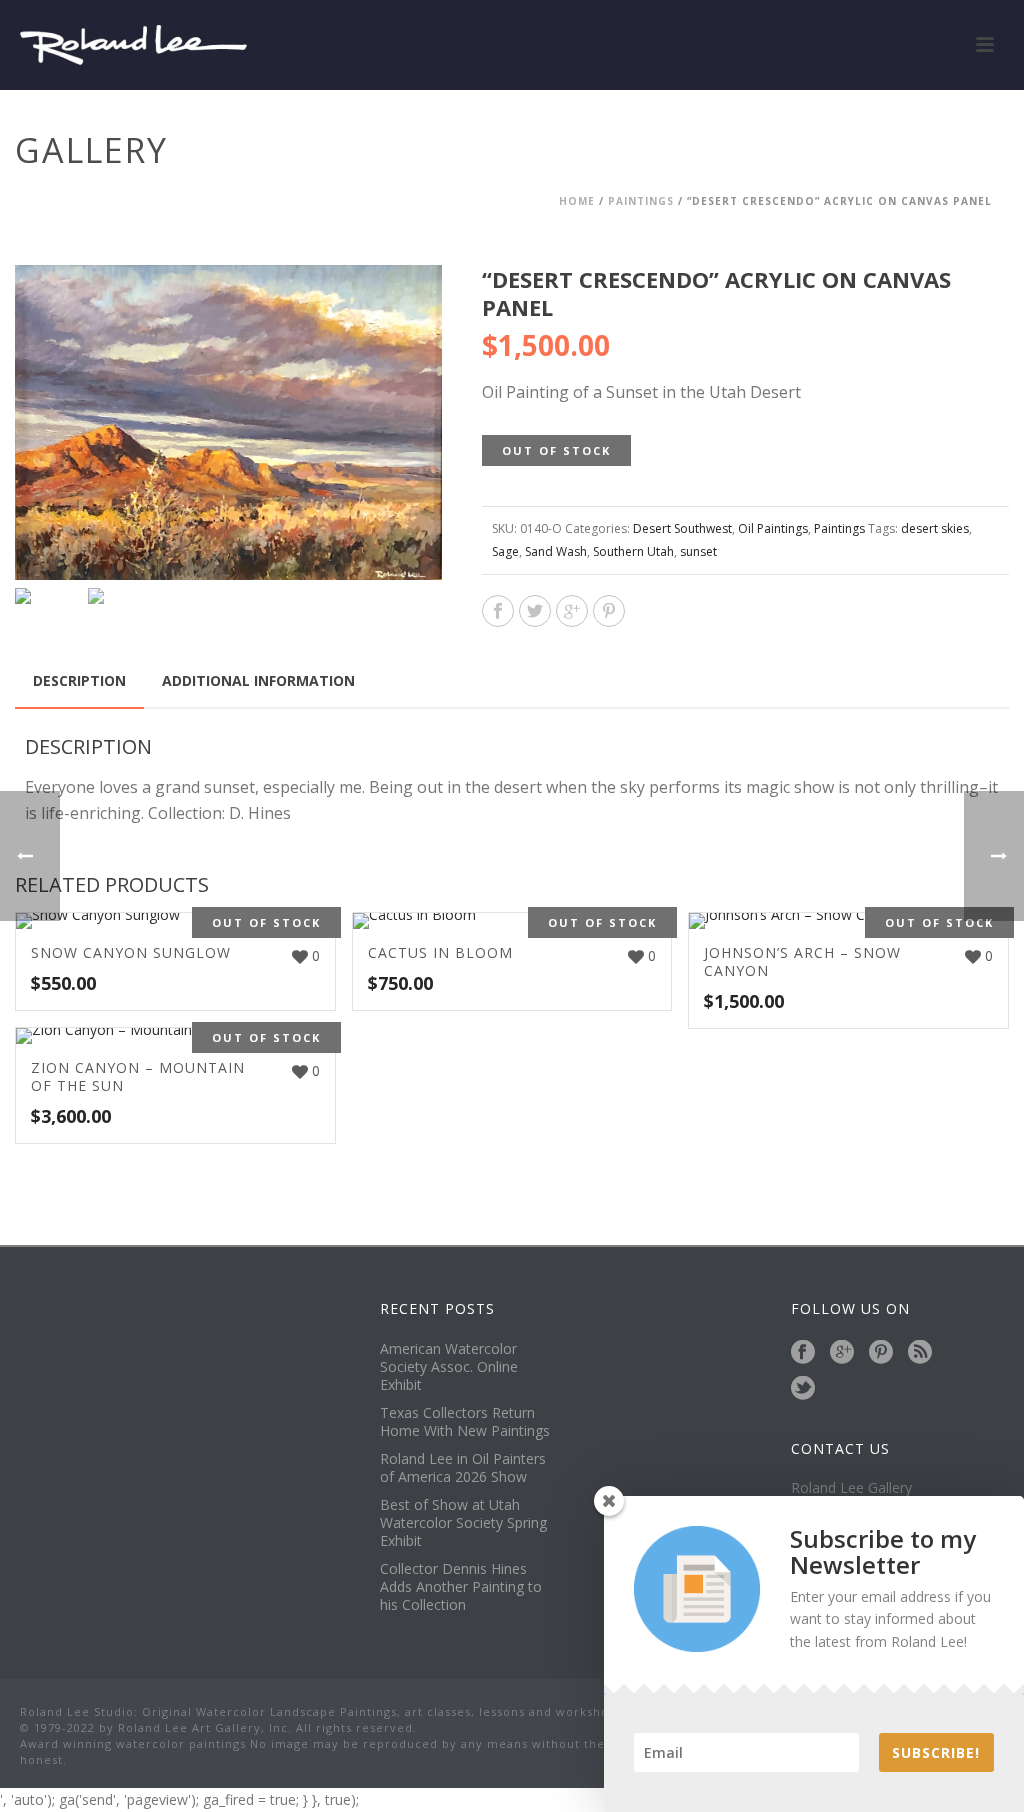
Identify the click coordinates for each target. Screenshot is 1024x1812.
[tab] (79, 681)
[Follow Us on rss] (920, 1353)
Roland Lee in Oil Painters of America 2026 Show (463, 1468)
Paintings (641, 201)
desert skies (935, 528)
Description (79, 680)
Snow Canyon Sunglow (131, 952)
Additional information (258, 680)
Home (577, 201)
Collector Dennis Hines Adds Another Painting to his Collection (461, 1587)
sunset (698, 551)
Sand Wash (556, 551)
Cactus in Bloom (440, 952)
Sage (505, 551)
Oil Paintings (773, 528)
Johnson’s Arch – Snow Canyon (802, 961)
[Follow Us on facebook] (803, 1353)
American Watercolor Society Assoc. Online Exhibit (449, 1367)
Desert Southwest (682, 528)
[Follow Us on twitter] (803, 1389)
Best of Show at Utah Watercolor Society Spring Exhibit (463, 1523)
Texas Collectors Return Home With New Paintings (465, 1422)
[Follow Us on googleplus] (842, 1353)
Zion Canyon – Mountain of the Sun (138, 1076)
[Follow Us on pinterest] (881, 1353)
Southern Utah (633, 551)
